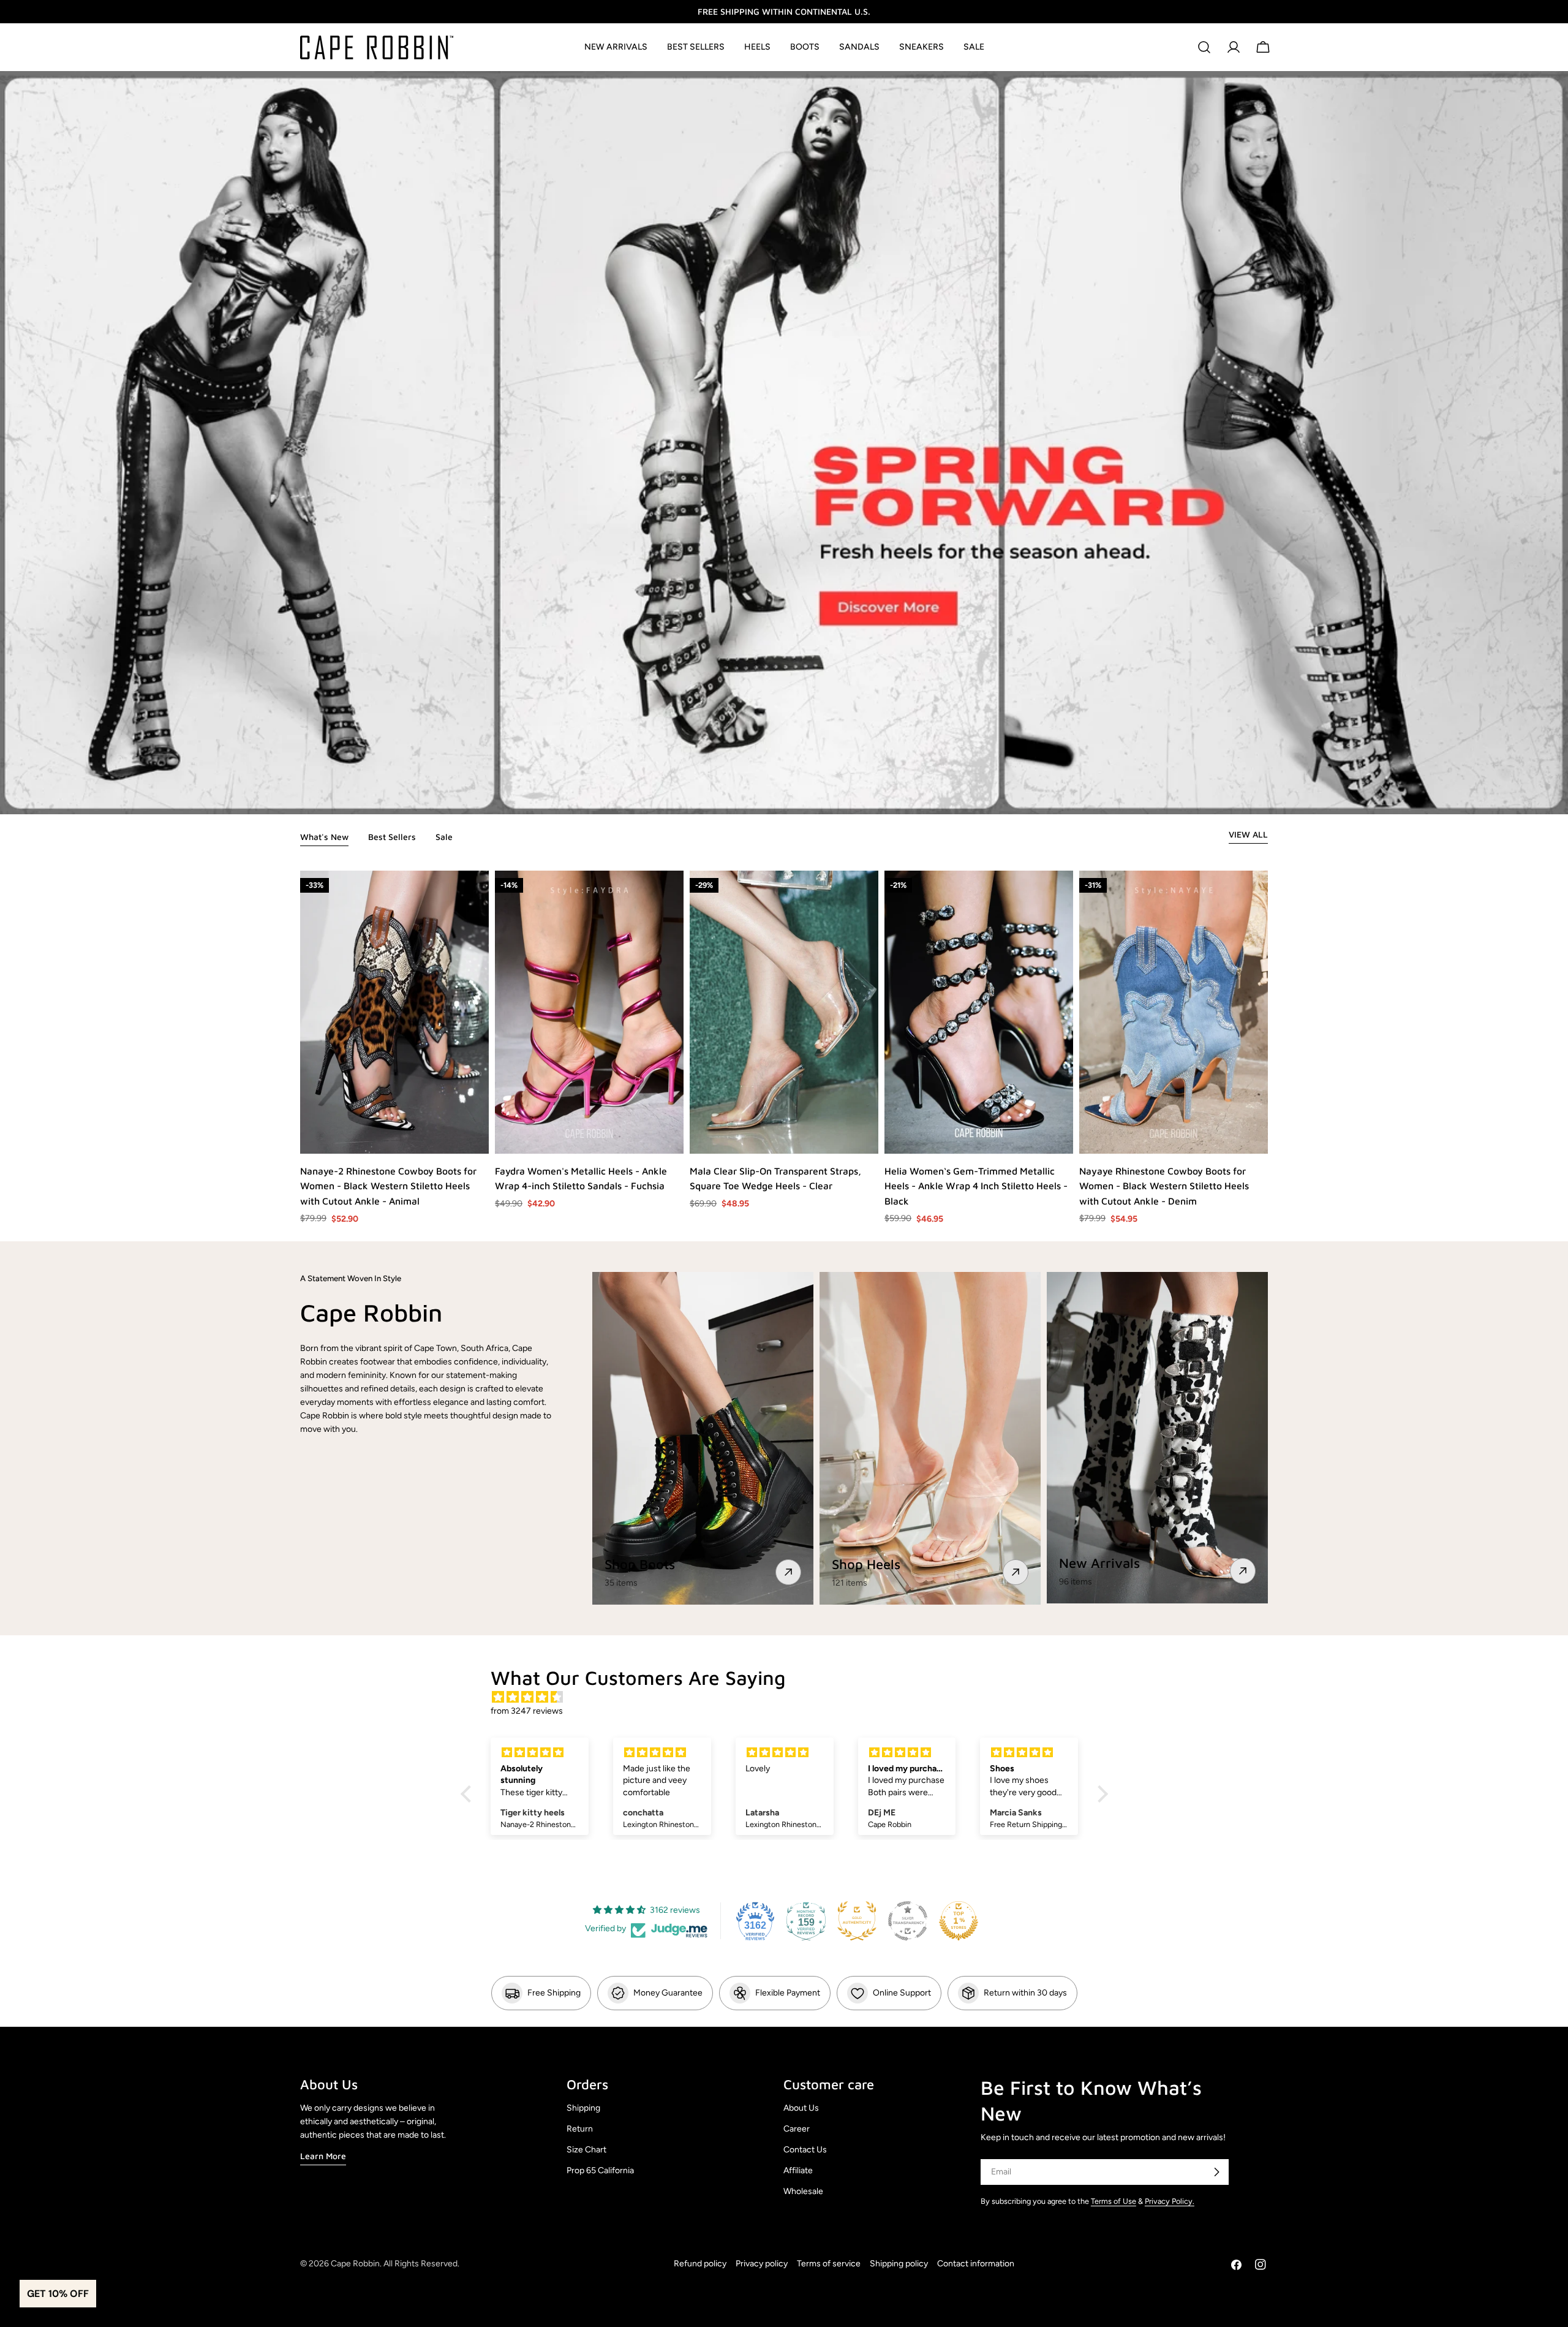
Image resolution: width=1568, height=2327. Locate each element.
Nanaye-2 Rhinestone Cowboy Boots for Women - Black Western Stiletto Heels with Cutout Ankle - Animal (388, 1186)
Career (797, 2129)
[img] (790, 1697)
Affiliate (798, 2170)
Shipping (583, 2108)
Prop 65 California (600, 2170)
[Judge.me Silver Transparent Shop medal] (908, 1921)
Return (580, 2129)
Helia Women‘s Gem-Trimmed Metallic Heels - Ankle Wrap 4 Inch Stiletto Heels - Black (976, 1186)
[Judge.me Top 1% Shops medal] (959, 1921)
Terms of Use (1114, 2201)
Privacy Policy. (1170, 2201)
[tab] (324, 838)
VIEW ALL (1248, 834)
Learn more (323, 2156)
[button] (469, 1794)
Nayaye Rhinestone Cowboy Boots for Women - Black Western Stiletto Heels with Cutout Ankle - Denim (1164, 1186)
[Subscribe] (1216, 2172)
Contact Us (805, 2150)
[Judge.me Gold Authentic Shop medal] (857, 1921)
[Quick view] (479, 1135)
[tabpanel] (784, 1048)
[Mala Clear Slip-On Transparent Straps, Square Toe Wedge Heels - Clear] (784, 1012)
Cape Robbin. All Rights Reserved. (395, 2264)
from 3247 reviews (527, 1711)
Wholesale (803, 2191)
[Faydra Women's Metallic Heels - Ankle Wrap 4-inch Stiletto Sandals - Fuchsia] (589, 1012)
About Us (801, 2108)
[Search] (1204, 47)
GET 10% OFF (58, 2294)
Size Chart (586, 2150)
